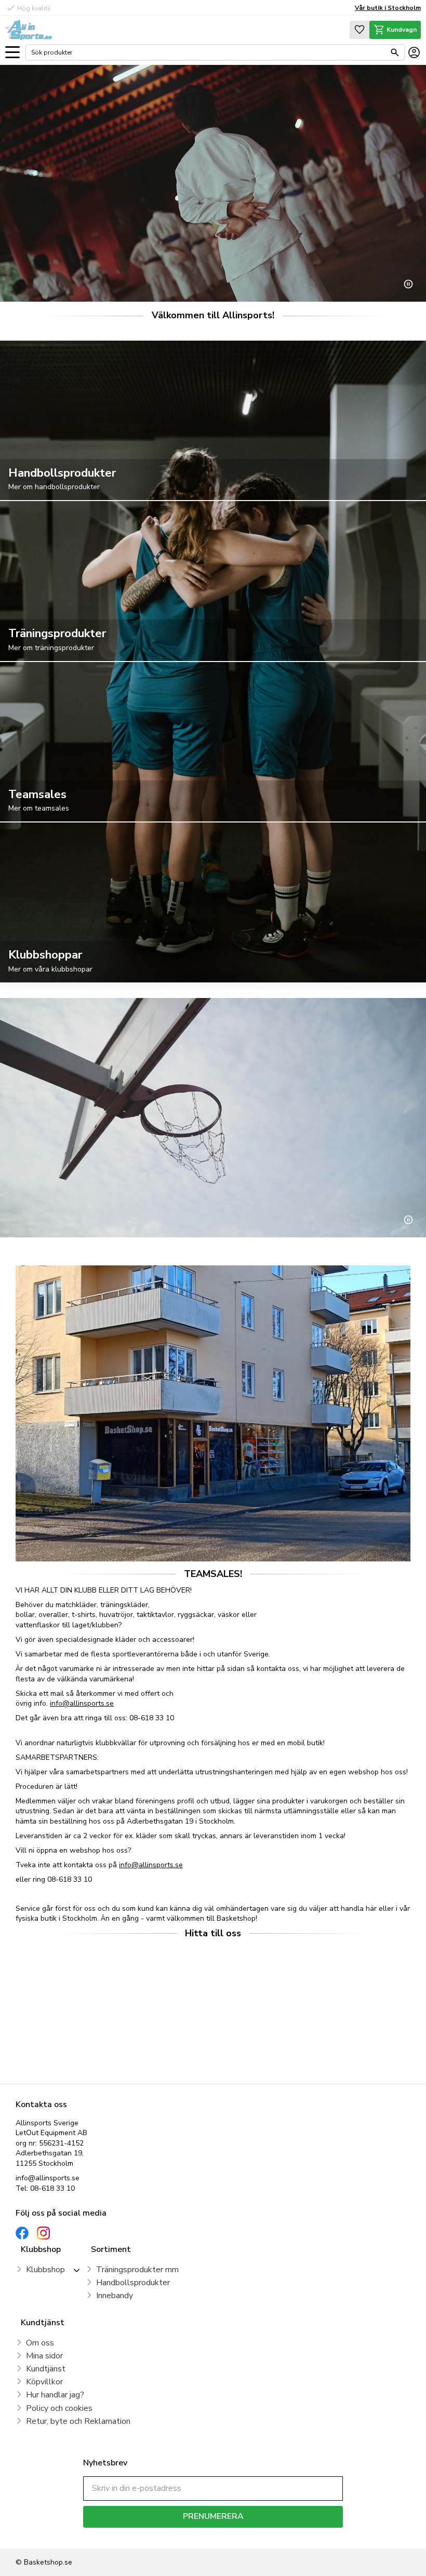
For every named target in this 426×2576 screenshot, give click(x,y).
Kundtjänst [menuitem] (46, 2369)
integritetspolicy (250, 2535)
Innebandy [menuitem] (115, 2296)
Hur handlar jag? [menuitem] (55, 2395)
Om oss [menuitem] (40, 2343)
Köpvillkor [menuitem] (44, 2382)
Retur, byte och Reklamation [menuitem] (78, 2421)
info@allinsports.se (82, 1703)
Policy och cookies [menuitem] (59, 2408)
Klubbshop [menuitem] (45, 2270)
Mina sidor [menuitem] (44, 2356)
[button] (12, 53)
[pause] (408, 284)
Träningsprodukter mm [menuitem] (137, 2270)
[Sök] (395, 52)
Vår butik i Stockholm (388, 8)
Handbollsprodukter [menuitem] (133, 2283)
